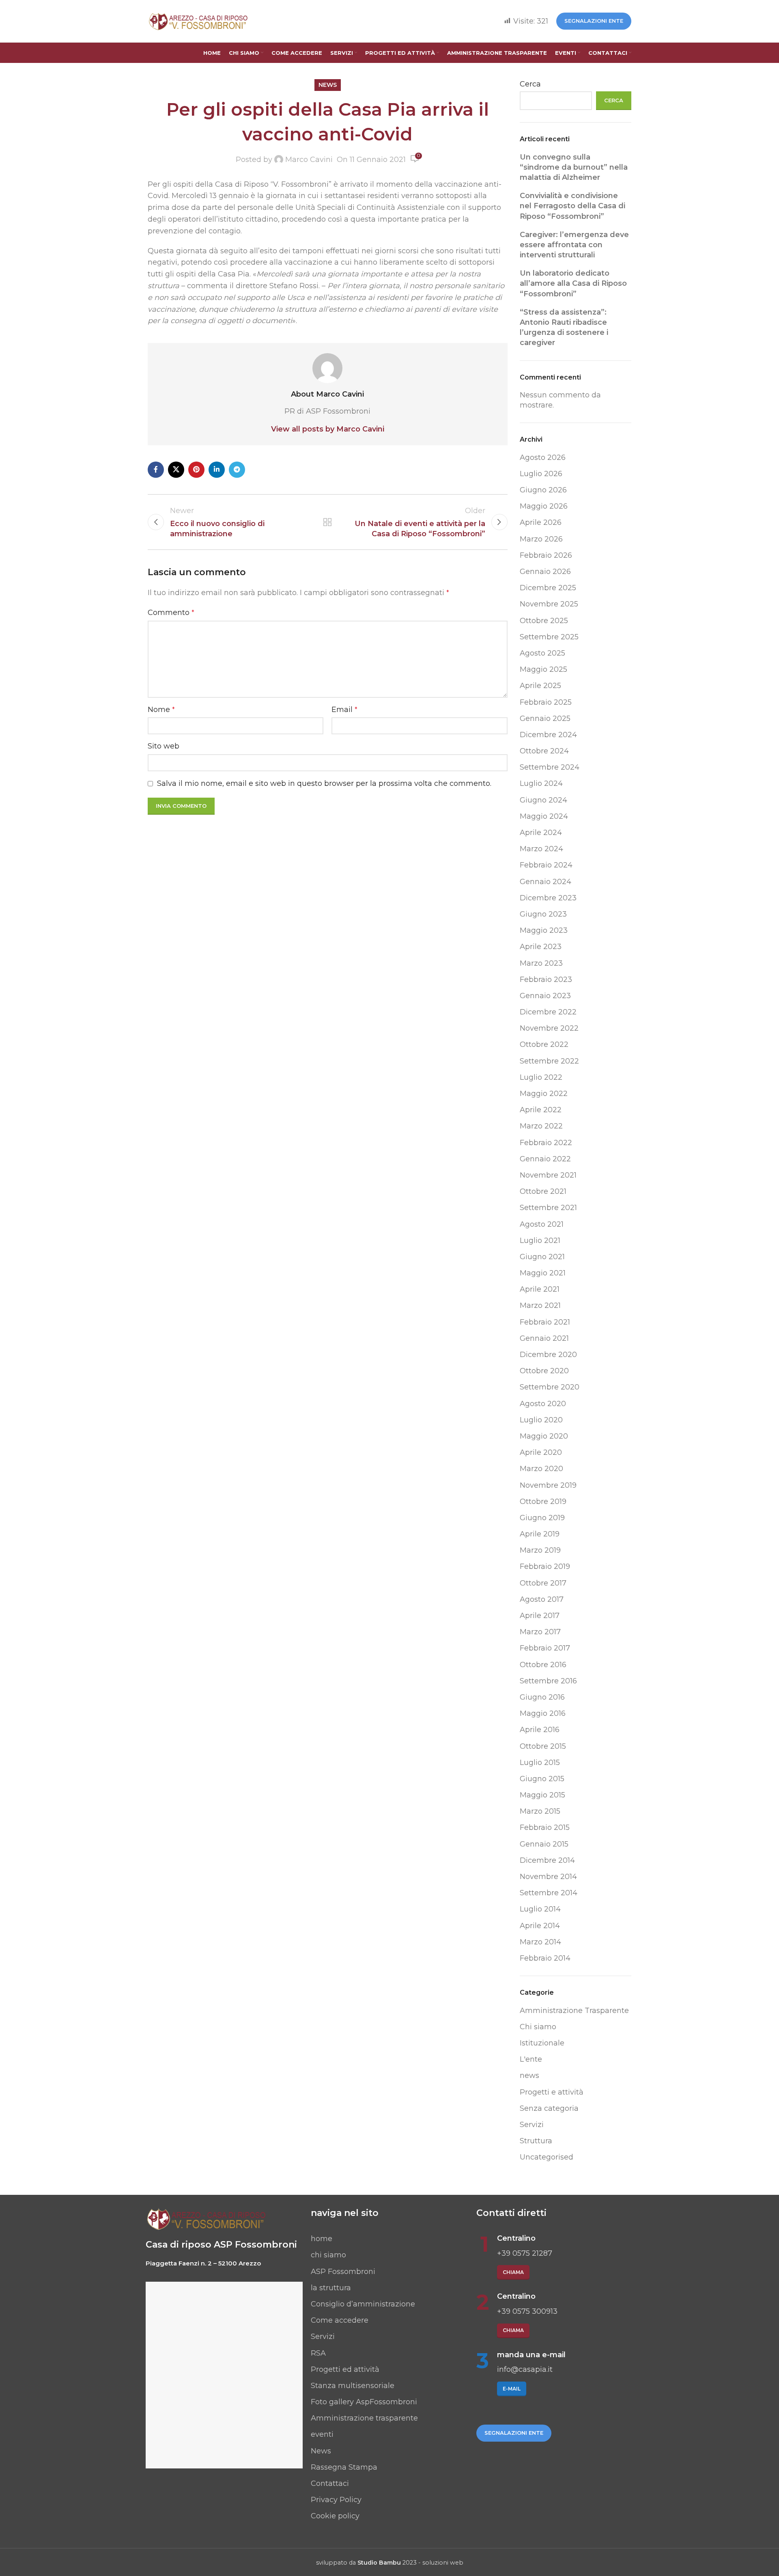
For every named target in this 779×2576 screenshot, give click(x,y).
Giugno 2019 (542, 1518)
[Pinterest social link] (196, 470)
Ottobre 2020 (544, 1371)
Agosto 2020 (543, 1404)
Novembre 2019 (548, 1485)
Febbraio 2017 (545, 1648)
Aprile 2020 (541, 1452)
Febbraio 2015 (545, 1827)
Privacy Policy (336, 2500)
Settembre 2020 (550, 1387)
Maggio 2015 (542, 1795)
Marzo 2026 (541, 539)
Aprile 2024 (541, 833)
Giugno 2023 (543, 914)
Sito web (164, 746)
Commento (171, 613)
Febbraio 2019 (545, 1566)
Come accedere (340, 2320)
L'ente (531, 2059)
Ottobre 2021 (543, 1191)
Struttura (536, 2141)
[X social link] (176, 470)
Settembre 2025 (549, 637)
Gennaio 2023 (545, 996)
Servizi (532, 2125)
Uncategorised (547, 2157)
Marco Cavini (309, 160)
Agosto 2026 (543, 457)
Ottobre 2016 (543, 1665)
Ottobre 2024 (544, 751)
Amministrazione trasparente (364, 2418)
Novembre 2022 (549, 1028)
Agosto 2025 (542, 653)
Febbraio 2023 (546, 979)
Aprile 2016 (540, 1730)
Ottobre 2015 (543, 1746)
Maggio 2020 (544, 1436)
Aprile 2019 (540, 1534)
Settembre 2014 (549, 1893)
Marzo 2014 (540, 1942)
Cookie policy (335, 2516)
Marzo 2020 (541, 1469)
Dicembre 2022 (548, 1012)
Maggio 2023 (544, 930)
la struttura (331, 2288)
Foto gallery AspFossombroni (364, 2402)
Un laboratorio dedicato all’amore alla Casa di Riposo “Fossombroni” (573, 283)
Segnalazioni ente (594, 21)
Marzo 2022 (541, 1126)
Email (344, 710)
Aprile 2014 (540, 1926)
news (328, 85)
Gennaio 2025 (545, 718)
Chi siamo (538, 2027)
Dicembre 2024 (548, 735)
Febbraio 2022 (546, 1143)
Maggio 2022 (544, 1094)
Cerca (530, 84)
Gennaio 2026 (545, 572)
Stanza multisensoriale (353, 2386)
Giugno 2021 (542, 1257)
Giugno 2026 (543, 490)
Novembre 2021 (548, 1175)
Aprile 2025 (540, 686)
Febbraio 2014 (545, 1958)
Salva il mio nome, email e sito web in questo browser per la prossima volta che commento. (324, 783)
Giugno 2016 (542, 1697)
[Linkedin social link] (217, 470)
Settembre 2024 (550, 767)
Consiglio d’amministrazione (363, 2304)
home (322, 2239)
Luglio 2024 (541, 783)
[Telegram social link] (237, 470)
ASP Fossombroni (343, 2272)
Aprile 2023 (541, 947)
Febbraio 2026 (546, 555)
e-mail (512, 2389)
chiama (513, 2272)
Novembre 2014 (548, 1877)
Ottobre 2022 (544, 1044)
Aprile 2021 (540, 1289)
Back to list (327, 522)
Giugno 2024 (543, 800)
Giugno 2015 (542, 1779)
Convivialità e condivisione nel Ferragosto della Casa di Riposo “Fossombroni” (572, 206)
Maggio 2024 (544, 816)
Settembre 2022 (549, 1061)
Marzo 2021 (540, 1305)
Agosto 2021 (542, 1224)
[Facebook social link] (156, 470)
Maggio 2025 (543, 669)
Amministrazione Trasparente (574, 2011)
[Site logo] (198, 21)
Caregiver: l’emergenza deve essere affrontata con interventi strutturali (574, 245)
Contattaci (330, 2483)
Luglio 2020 (541, 1420)
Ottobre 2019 (543, 1502)
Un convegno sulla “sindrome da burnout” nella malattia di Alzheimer (574, 167)
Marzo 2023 (541, 963)
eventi (322, 2434)
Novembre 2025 (549, 604)
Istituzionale (542, 2043)
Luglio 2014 (540, 1909)
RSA (318, 2353)
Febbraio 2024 (546, 865)
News (321, 2451)
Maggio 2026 (544, 506)
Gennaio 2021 (544, 1338)
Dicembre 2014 (547, 1860)
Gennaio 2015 (544, 1844)
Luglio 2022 (541, 1077)
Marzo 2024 (541, 849)
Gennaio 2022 (545, 1159)
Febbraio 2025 (546, 702)
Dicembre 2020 (548, 1355)
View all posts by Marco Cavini (328, 429)
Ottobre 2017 (543, 1583)
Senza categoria (549, 2108)
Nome (161, 710)
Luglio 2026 (541, 474)
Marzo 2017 (540, 1632)
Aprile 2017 (540, 1616)
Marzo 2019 (540, 1550)
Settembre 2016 (548, 1681)
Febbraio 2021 (545, 1322)
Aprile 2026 (541, 522)
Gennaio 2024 (546, 882)
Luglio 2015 (540, 1763)
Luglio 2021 (540, 1241)
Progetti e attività (552, 2092)
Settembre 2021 (548, 1208)
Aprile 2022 (541, 1110)
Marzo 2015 (540, 1811)
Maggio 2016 (543, 1713)
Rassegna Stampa (344, 2467)
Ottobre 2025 (544, 621)
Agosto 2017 (542, 1599)
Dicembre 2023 (548, 898)
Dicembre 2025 (548, 588)
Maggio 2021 (543, 1273)
